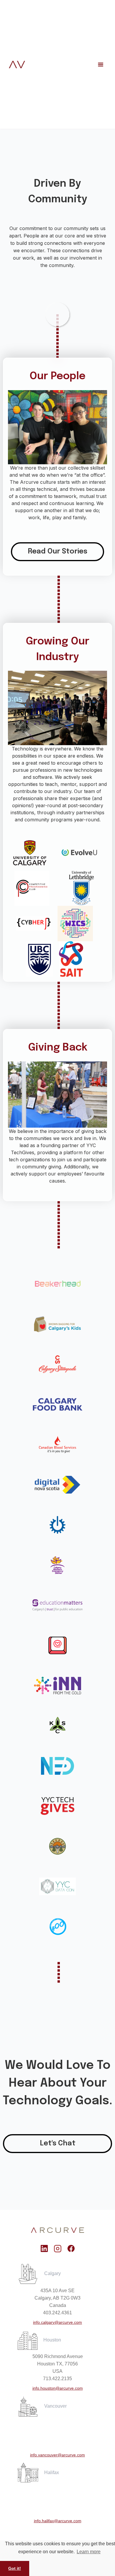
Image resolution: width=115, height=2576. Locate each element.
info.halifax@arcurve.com (58, 2521)
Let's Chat (58, 2143)
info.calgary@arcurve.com (57, 2322)
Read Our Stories (57, 552)
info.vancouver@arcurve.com (57, 2455)
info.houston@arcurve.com (58, 2388)
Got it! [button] (15, 2568)
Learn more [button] (89, 2552)
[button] (101, 64)
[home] (17, 65)
